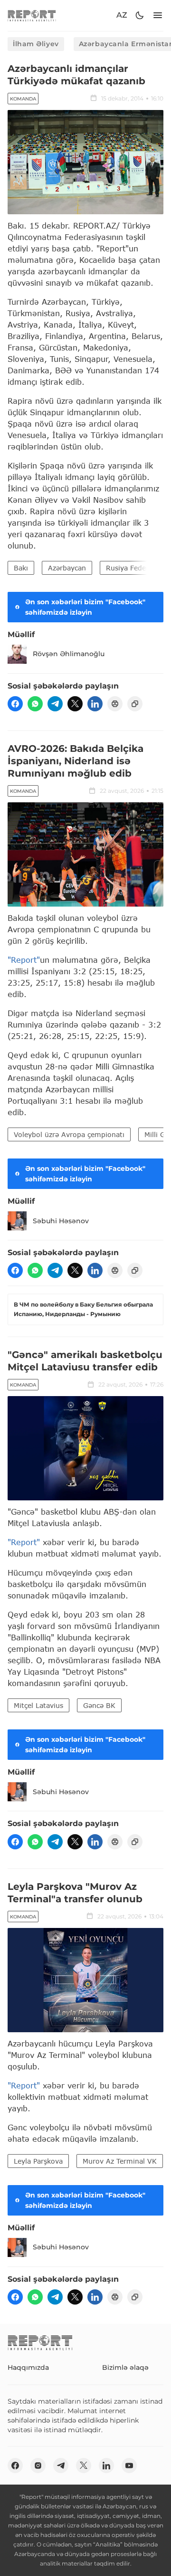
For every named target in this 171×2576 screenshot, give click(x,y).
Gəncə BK (99, 1705)
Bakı (21, 568)
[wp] (35, 704)
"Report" (24, 960)
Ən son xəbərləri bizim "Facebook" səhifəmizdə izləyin (85, 607)
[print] (115, 704)
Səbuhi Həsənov (61, 1221)
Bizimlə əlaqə (125, 2367)
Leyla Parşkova (38, 2161)
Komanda (23, 99)
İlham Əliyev (36, 44)
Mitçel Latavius (38, 1705)
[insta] (38, 2466)
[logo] (32, 15)
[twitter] (75, 704)
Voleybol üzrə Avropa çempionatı (69, 1134)
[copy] (135, 704)
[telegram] (55, 704)
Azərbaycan (67, 568)
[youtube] (129, 2466)
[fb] (15, 704)
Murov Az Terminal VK (120, 2161)
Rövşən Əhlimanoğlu (69, 654)
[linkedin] (95, 704)
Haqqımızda (28, 2367)
